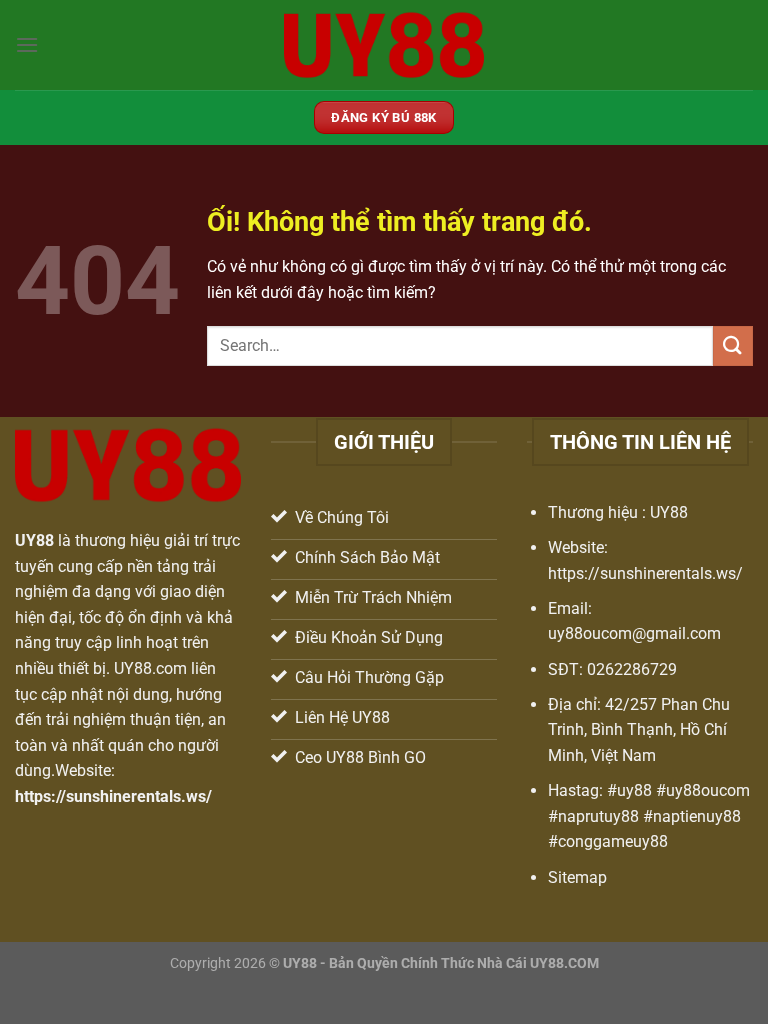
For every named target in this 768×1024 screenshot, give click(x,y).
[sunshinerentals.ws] (384, 44)
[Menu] (27, 44)
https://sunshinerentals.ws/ (113, 796)
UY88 (34, 540)
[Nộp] (733, 345)
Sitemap (577, 877)
